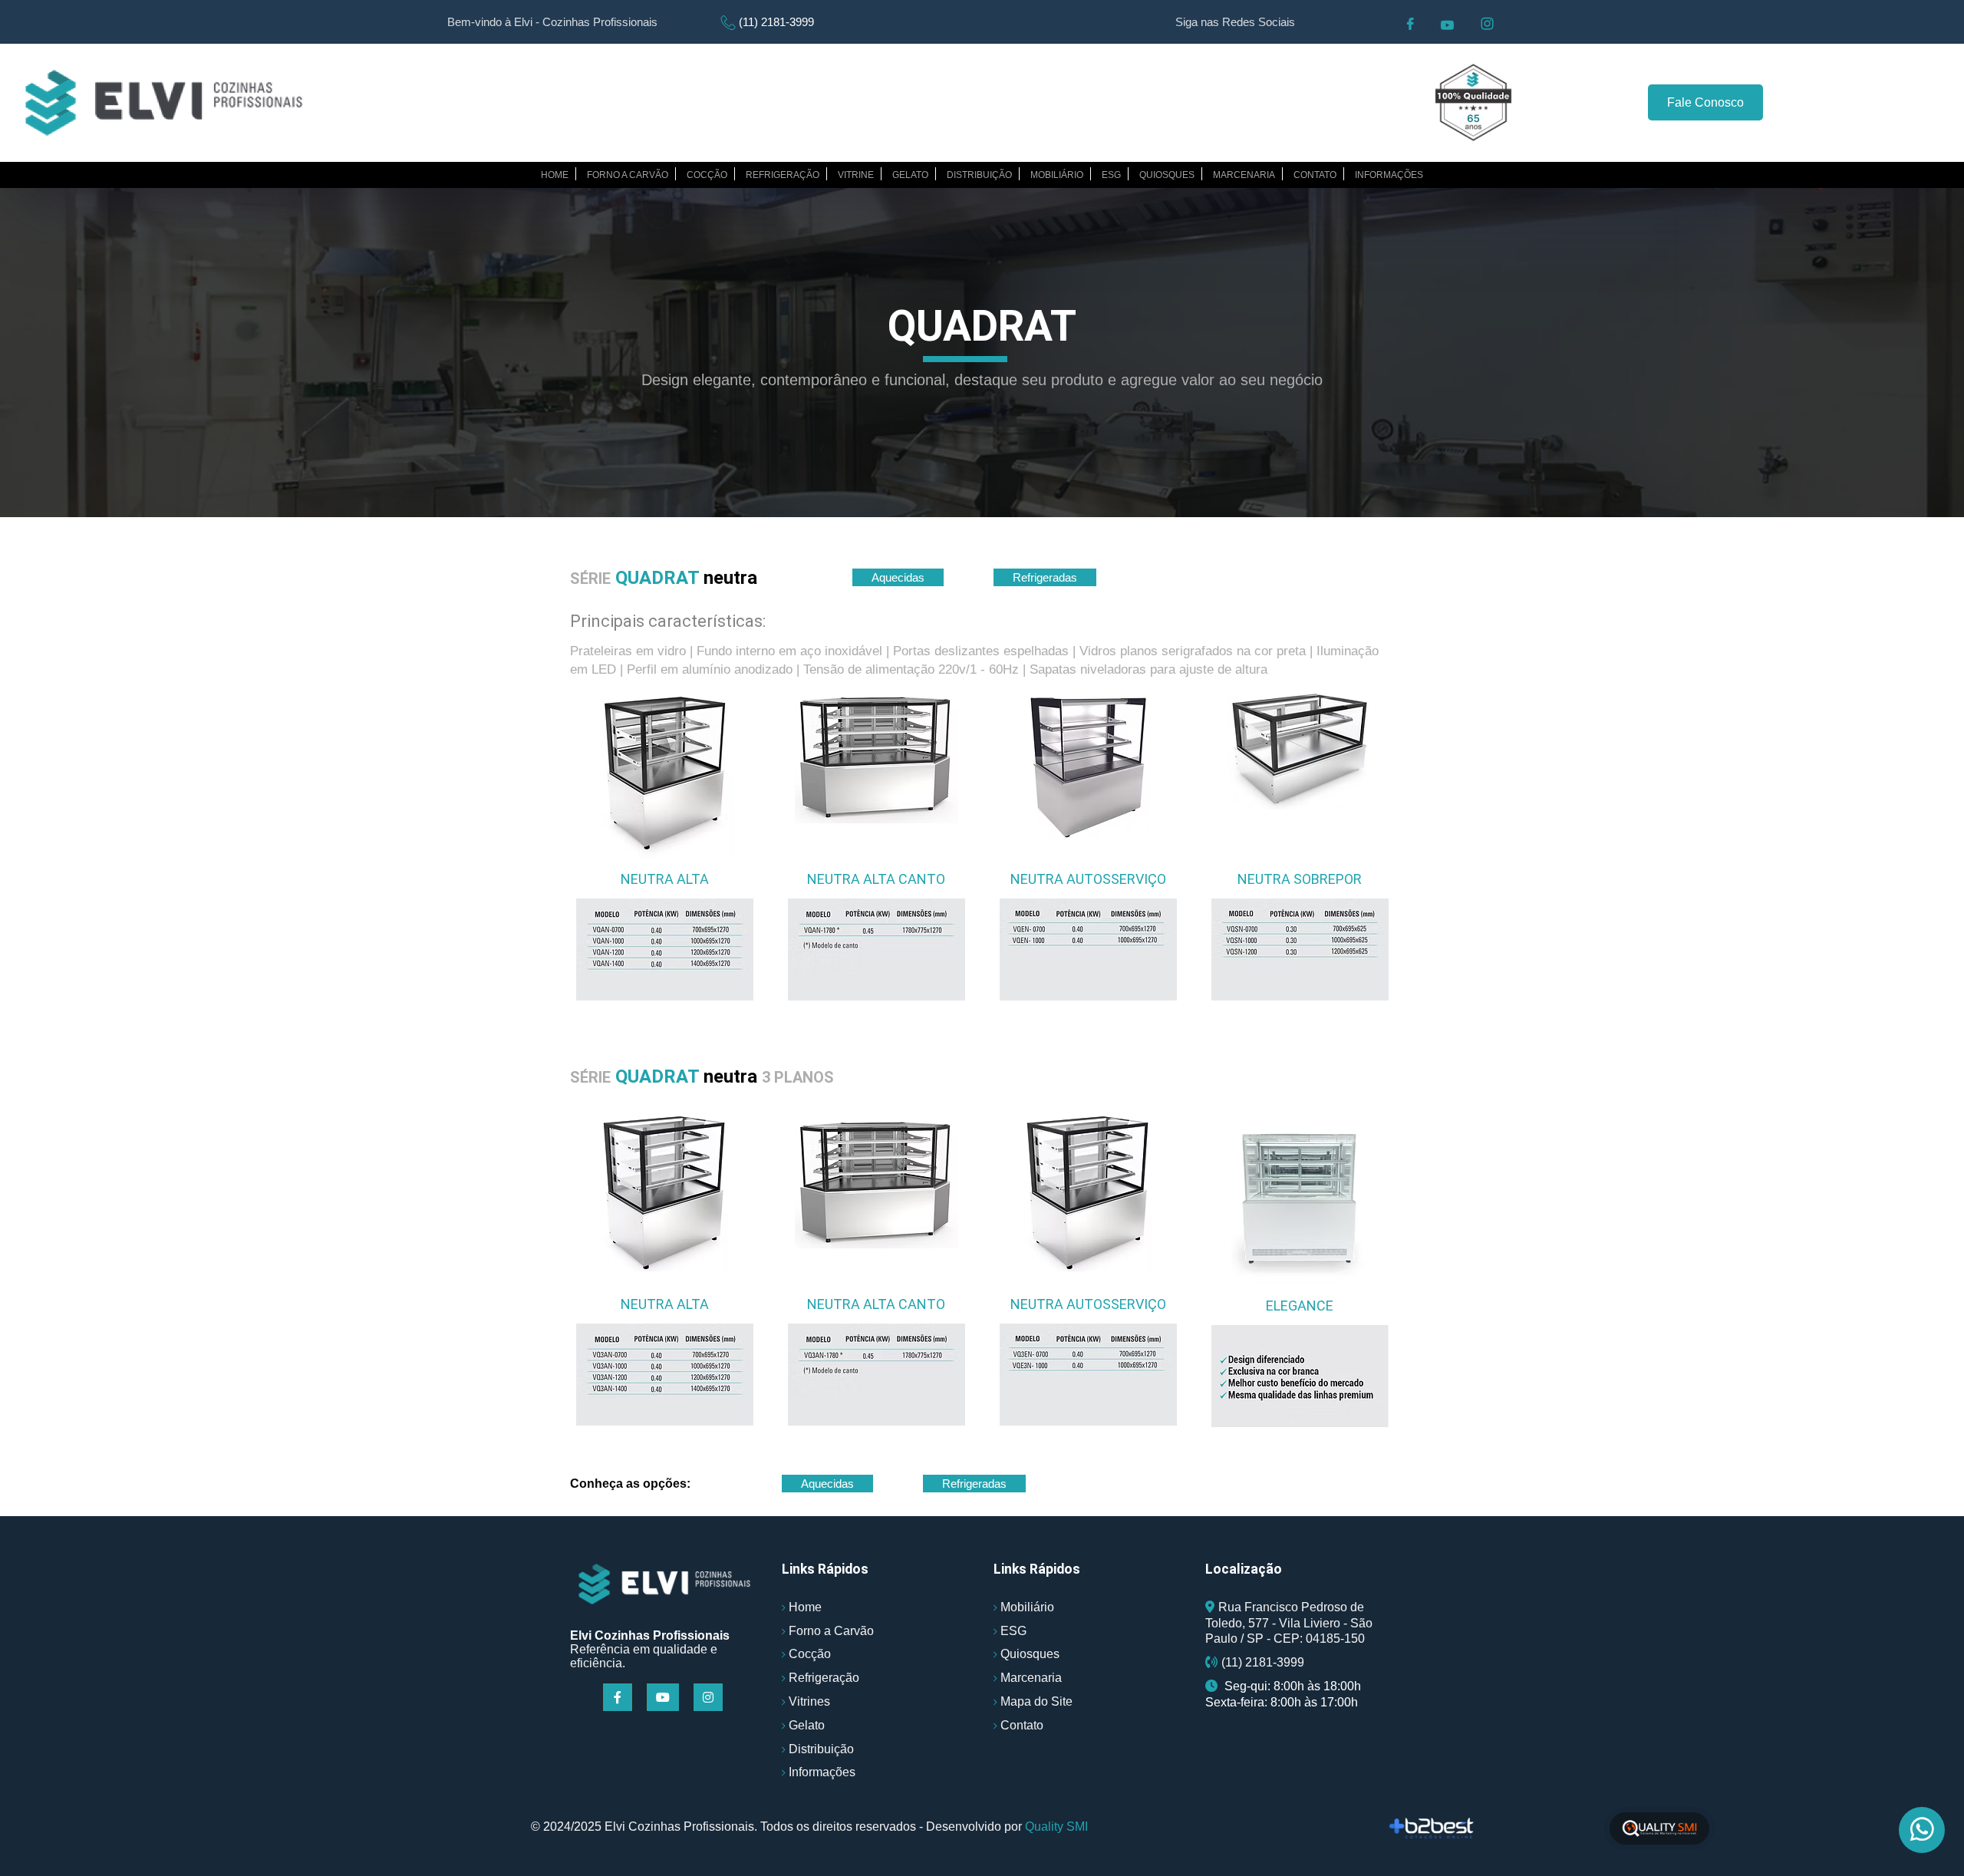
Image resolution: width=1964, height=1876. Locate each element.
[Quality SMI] (1659, 1829)
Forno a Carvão (831, 1631)
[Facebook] (620, 1698)
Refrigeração (783, 175)
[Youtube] (665, 1698)
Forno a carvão (628, 175)
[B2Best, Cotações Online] (1432, 1828)
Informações (1389, 175)
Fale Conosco (1705, 102)
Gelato (910, 175)
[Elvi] (664, 1584)
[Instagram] (710, 1698)
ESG (1111, 175)
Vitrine (856, 175)
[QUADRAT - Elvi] (164, 103)
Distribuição (979, 175)
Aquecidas (898, 577)
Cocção (707, 175)
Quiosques (1167, 175)
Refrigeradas (1045, 577)
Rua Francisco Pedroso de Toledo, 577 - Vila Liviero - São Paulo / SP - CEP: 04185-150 (1289, 1623)
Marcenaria (1244, 175)
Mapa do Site (1036, 1701)
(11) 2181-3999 (776, 22)
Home (555, 175)
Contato (1315, 175)
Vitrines (809, 1701)
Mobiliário (1057, 175)
